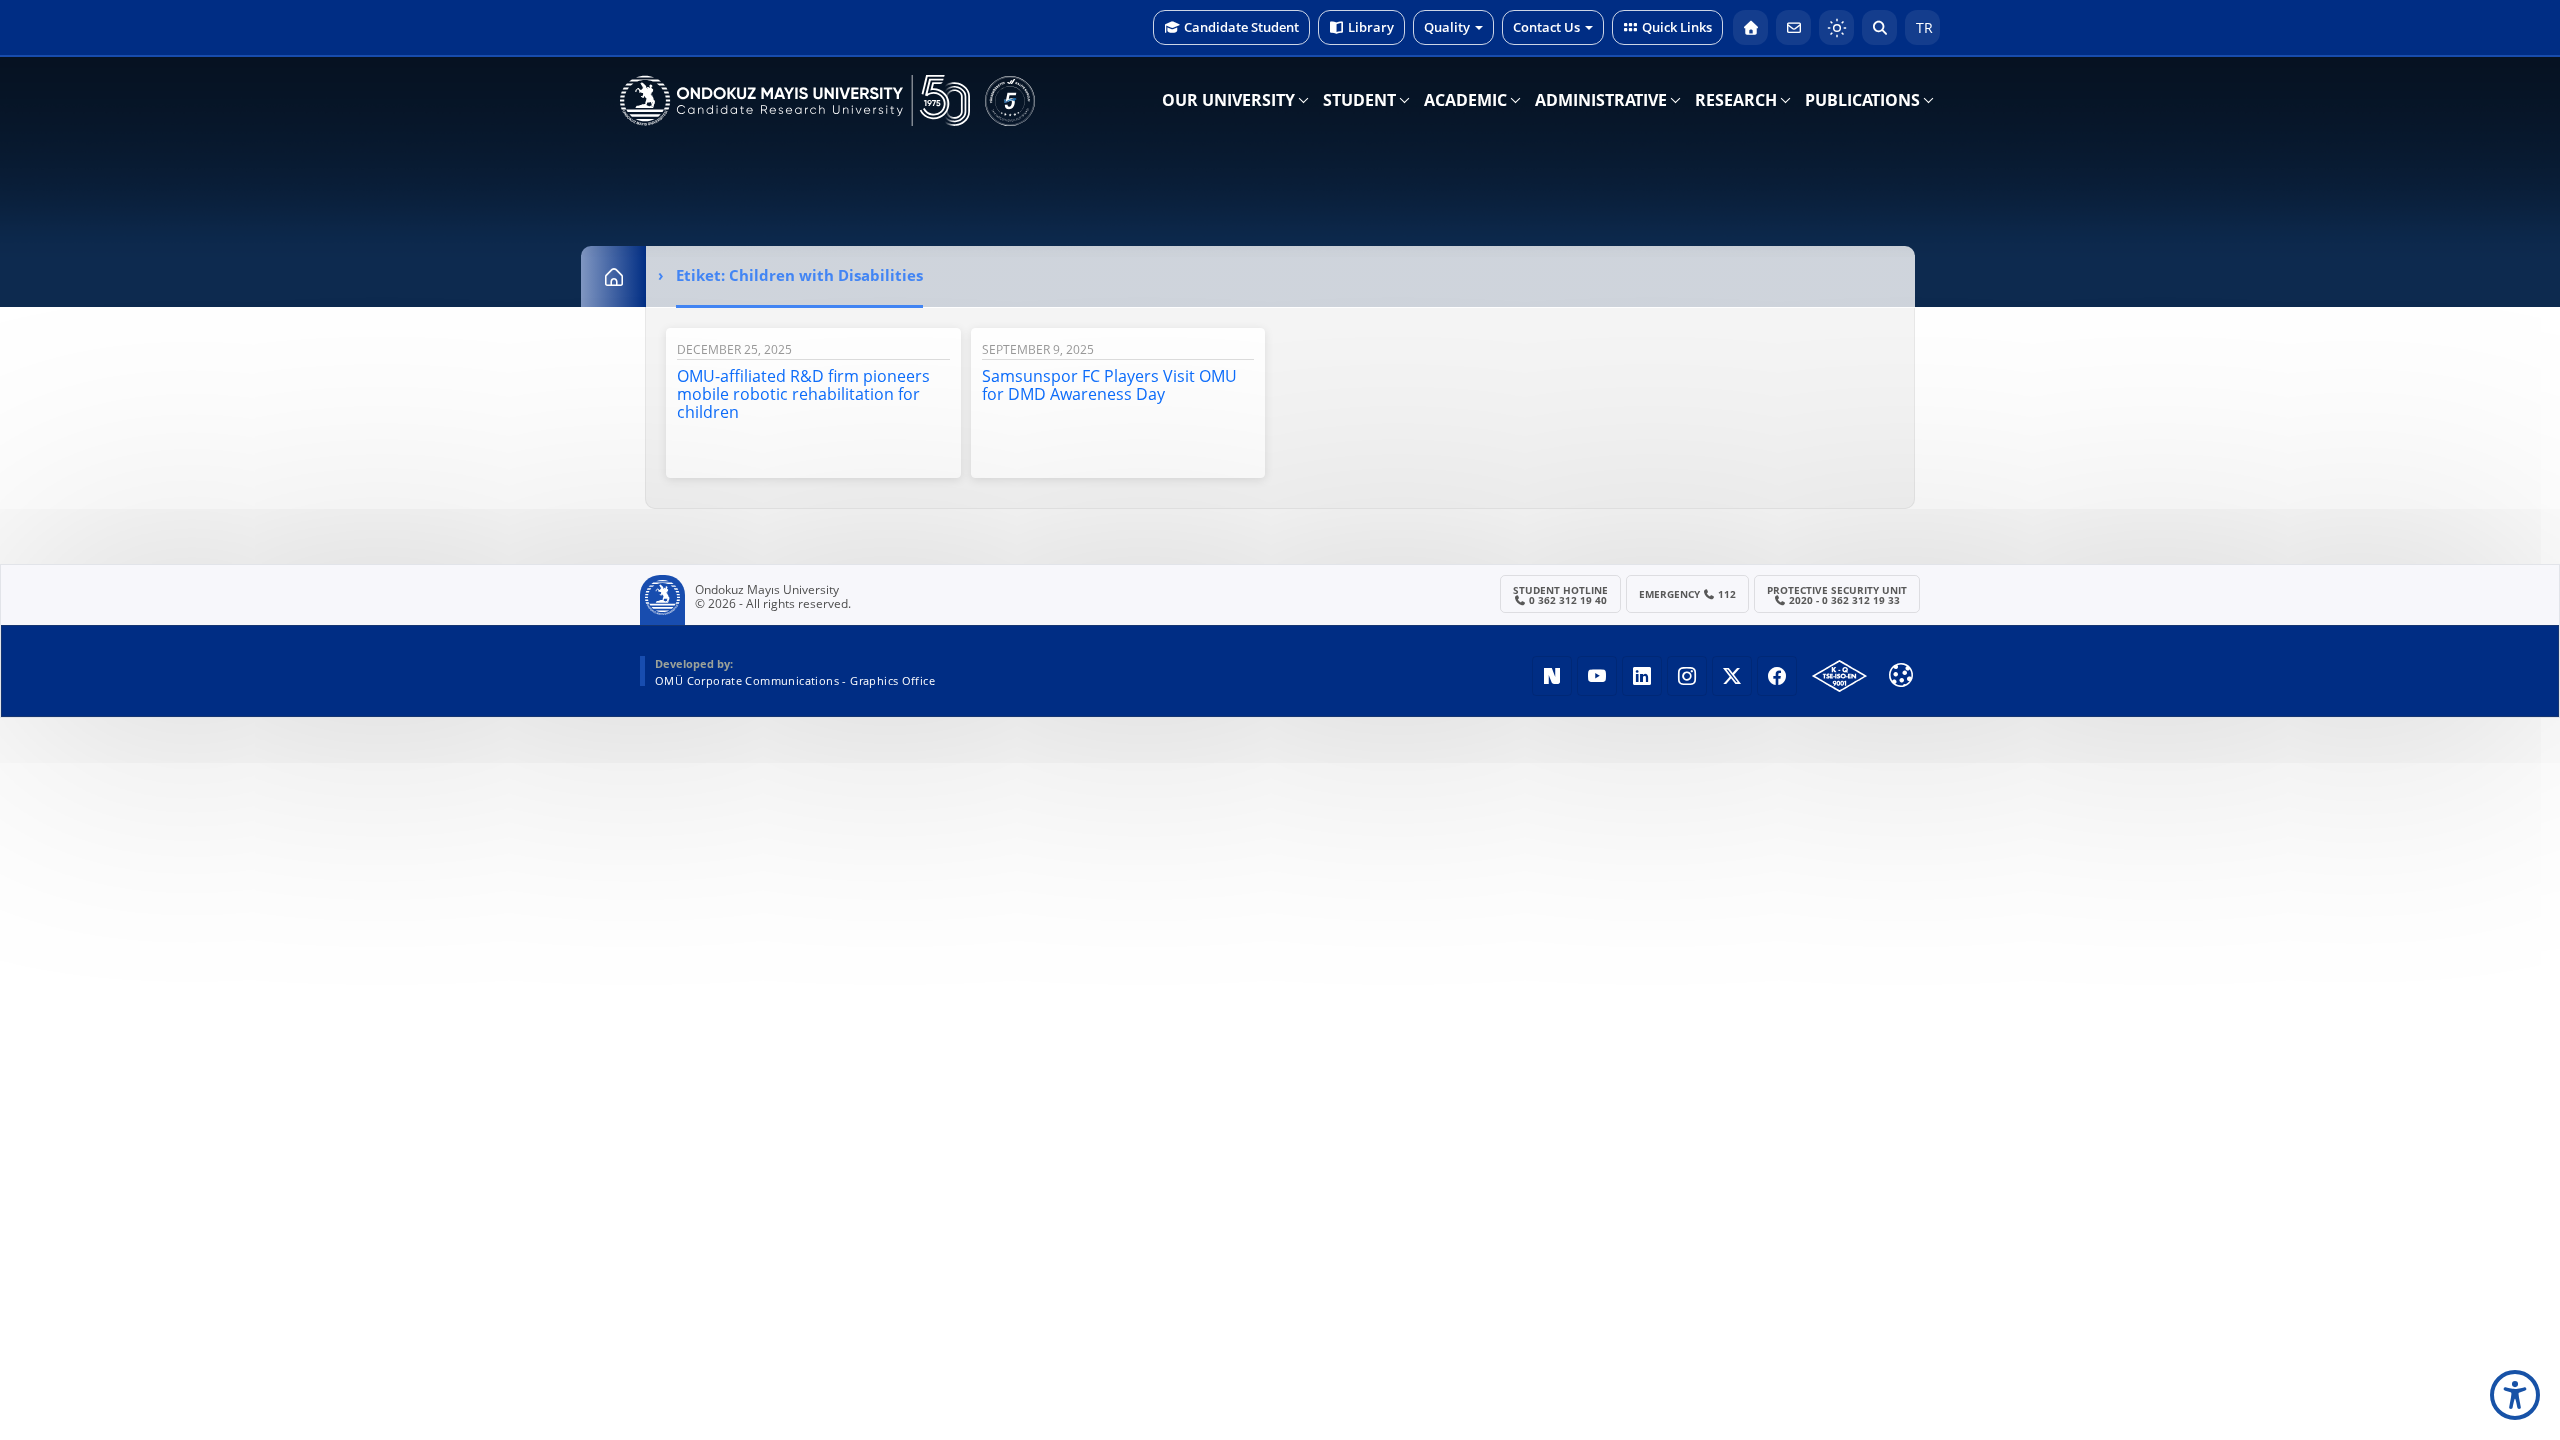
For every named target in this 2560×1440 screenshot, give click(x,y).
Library (1371, 27)
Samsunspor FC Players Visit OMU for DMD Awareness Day (1109, 385)
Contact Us (1546, 27)
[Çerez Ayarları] (1901, 675)
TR (1922, 27)
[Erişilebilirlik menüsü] (2515, 1395)
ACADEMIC (1465, 100)
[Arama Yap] (1879, 27)
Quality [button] (1447, 27)
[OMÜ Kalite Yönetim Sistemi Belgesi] (1839, 676)
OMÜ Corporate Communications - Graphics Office (795, 680)
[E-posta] (1793, 27)
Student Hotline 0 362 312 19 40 (1560, 595)
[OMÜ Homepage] (1750, 27)
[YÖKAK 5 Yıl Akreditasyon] (1010, 100)
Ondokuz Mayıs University (767, 590)
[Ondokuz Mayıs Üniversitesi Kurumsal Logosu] (795, 100)
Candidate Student (1241, 27)
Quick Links (1677, 27)
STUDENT (1359, 100)
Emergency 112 (1688, 594)
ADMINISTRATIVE (1601, 100)
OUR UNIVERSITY (1228, 100)
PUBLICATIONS (1862, 100)
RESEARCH (1736, 100)
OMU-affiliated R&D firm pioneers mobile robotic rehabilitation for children (803, 394)
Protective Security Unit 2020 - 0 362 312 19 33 (1837, 595)
